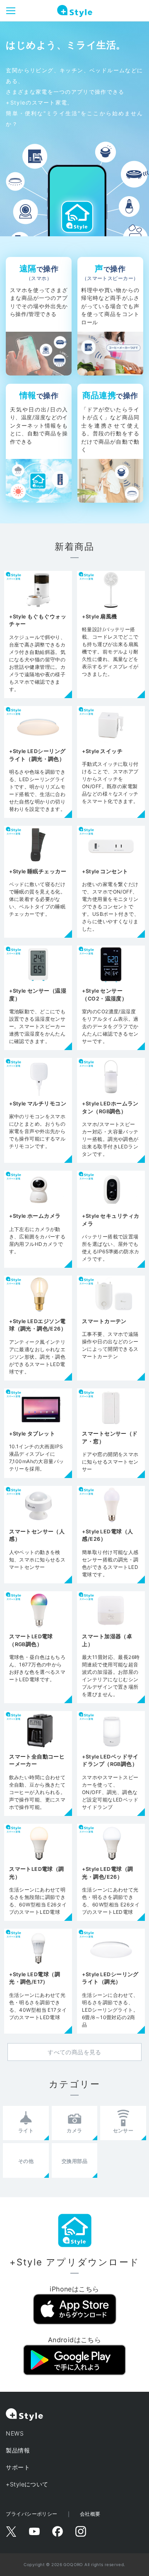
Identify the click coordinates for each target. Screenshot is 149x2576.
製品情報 (18, 2450)
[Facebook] (58, 2531)
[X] (11, 2531)
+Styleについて (27, 2484)
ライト (26, 2130)
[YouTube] (34, 2531)
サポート (18, 2467)
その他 (26, 2161)
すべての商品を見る (74, 2052)
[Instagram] (81, 2531)
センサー (123, 2130)
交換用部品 (74, 2161)
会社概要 (90, 2514)
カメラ (74, 2130)
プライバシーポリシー (31, 2514)
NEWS (15, 2433)
